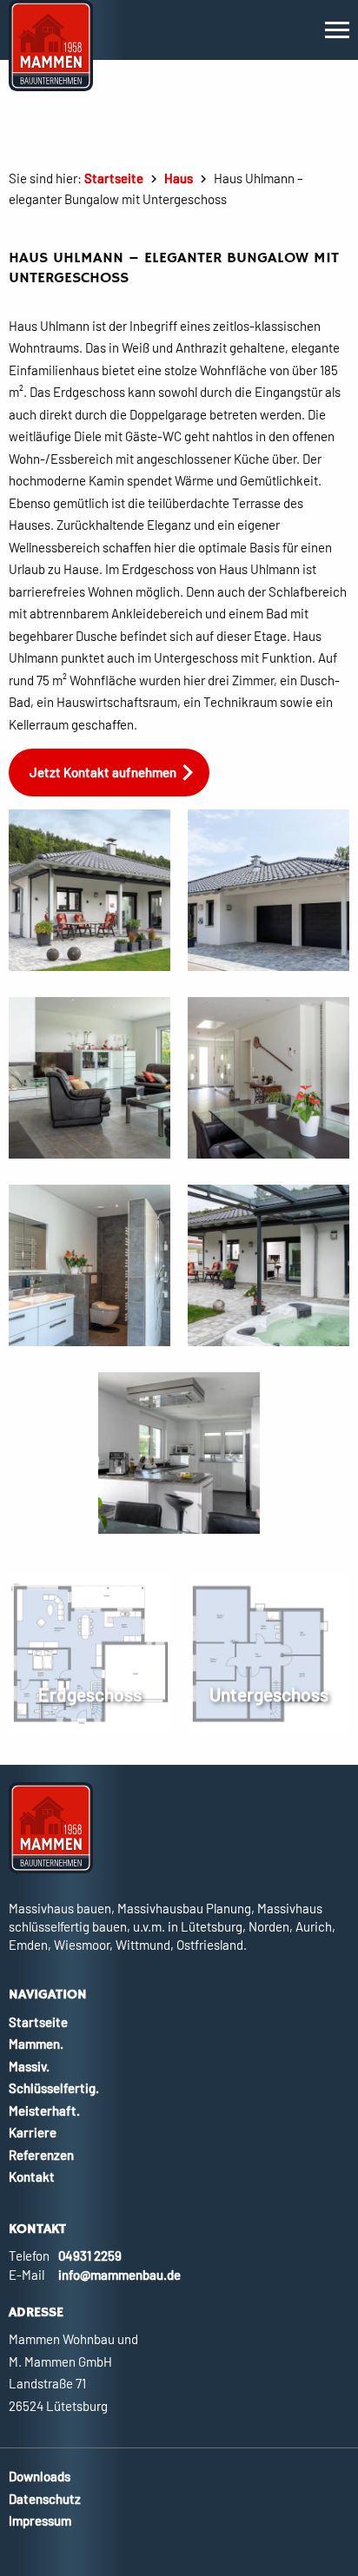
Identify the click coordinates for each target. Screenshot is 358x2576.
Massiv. (29, 2066)
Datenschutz (45, 2499)
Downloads (40, 2476)
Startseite (114, 178)
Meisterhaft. (44, 2110)
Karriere (33, 2132)
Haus (179, 178)
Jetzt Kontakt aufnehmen (103, 772)
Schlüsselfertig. (54, 2088)
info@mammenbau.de (119, 2275)
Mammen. (36, 2044)
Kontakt (32, 2176)
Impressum (40, 2520)
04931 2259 (90, 2256)
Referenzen (41, 2155)
